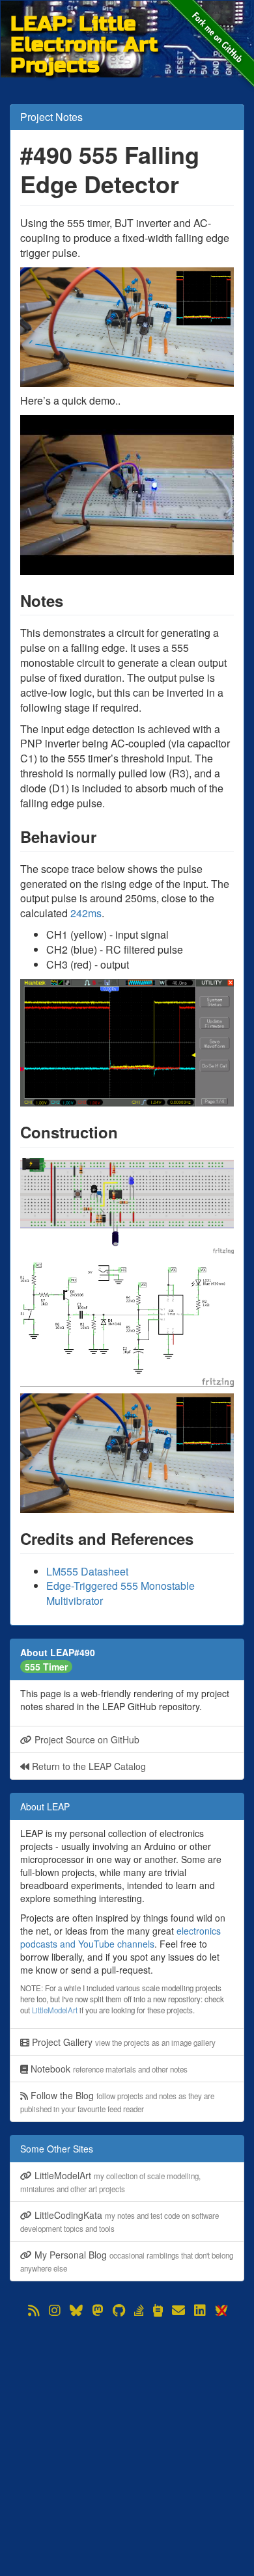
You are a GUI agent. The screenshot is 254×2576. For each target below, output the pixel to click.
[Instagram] (55, 2311)
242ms (86, 913)
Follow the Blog (117, 2101)
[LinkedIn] (200, 2311)
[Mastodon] (98, 2311)
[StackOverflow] (139, 2311)
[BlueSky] (76, 2311)
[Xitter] (221, 2311)
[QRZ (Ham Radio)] (158, 2311)
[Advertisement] (127, 2447)
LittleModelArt (55, 2010)
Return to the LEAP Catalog (88, 1766)
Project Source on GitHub (86, 1739)
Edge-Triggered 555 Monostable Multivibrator (120, 1593)
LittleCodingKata (120, 2221)
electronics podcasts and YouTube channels (120, 1937)
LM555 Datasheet (87, 1571)
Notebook (108, 2069)
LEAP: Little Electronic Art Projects (84, 24)
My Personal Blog (127, 2261)
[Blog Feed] (34, 2311)
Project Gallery (122, 2042)
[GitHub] (119, 2311)
